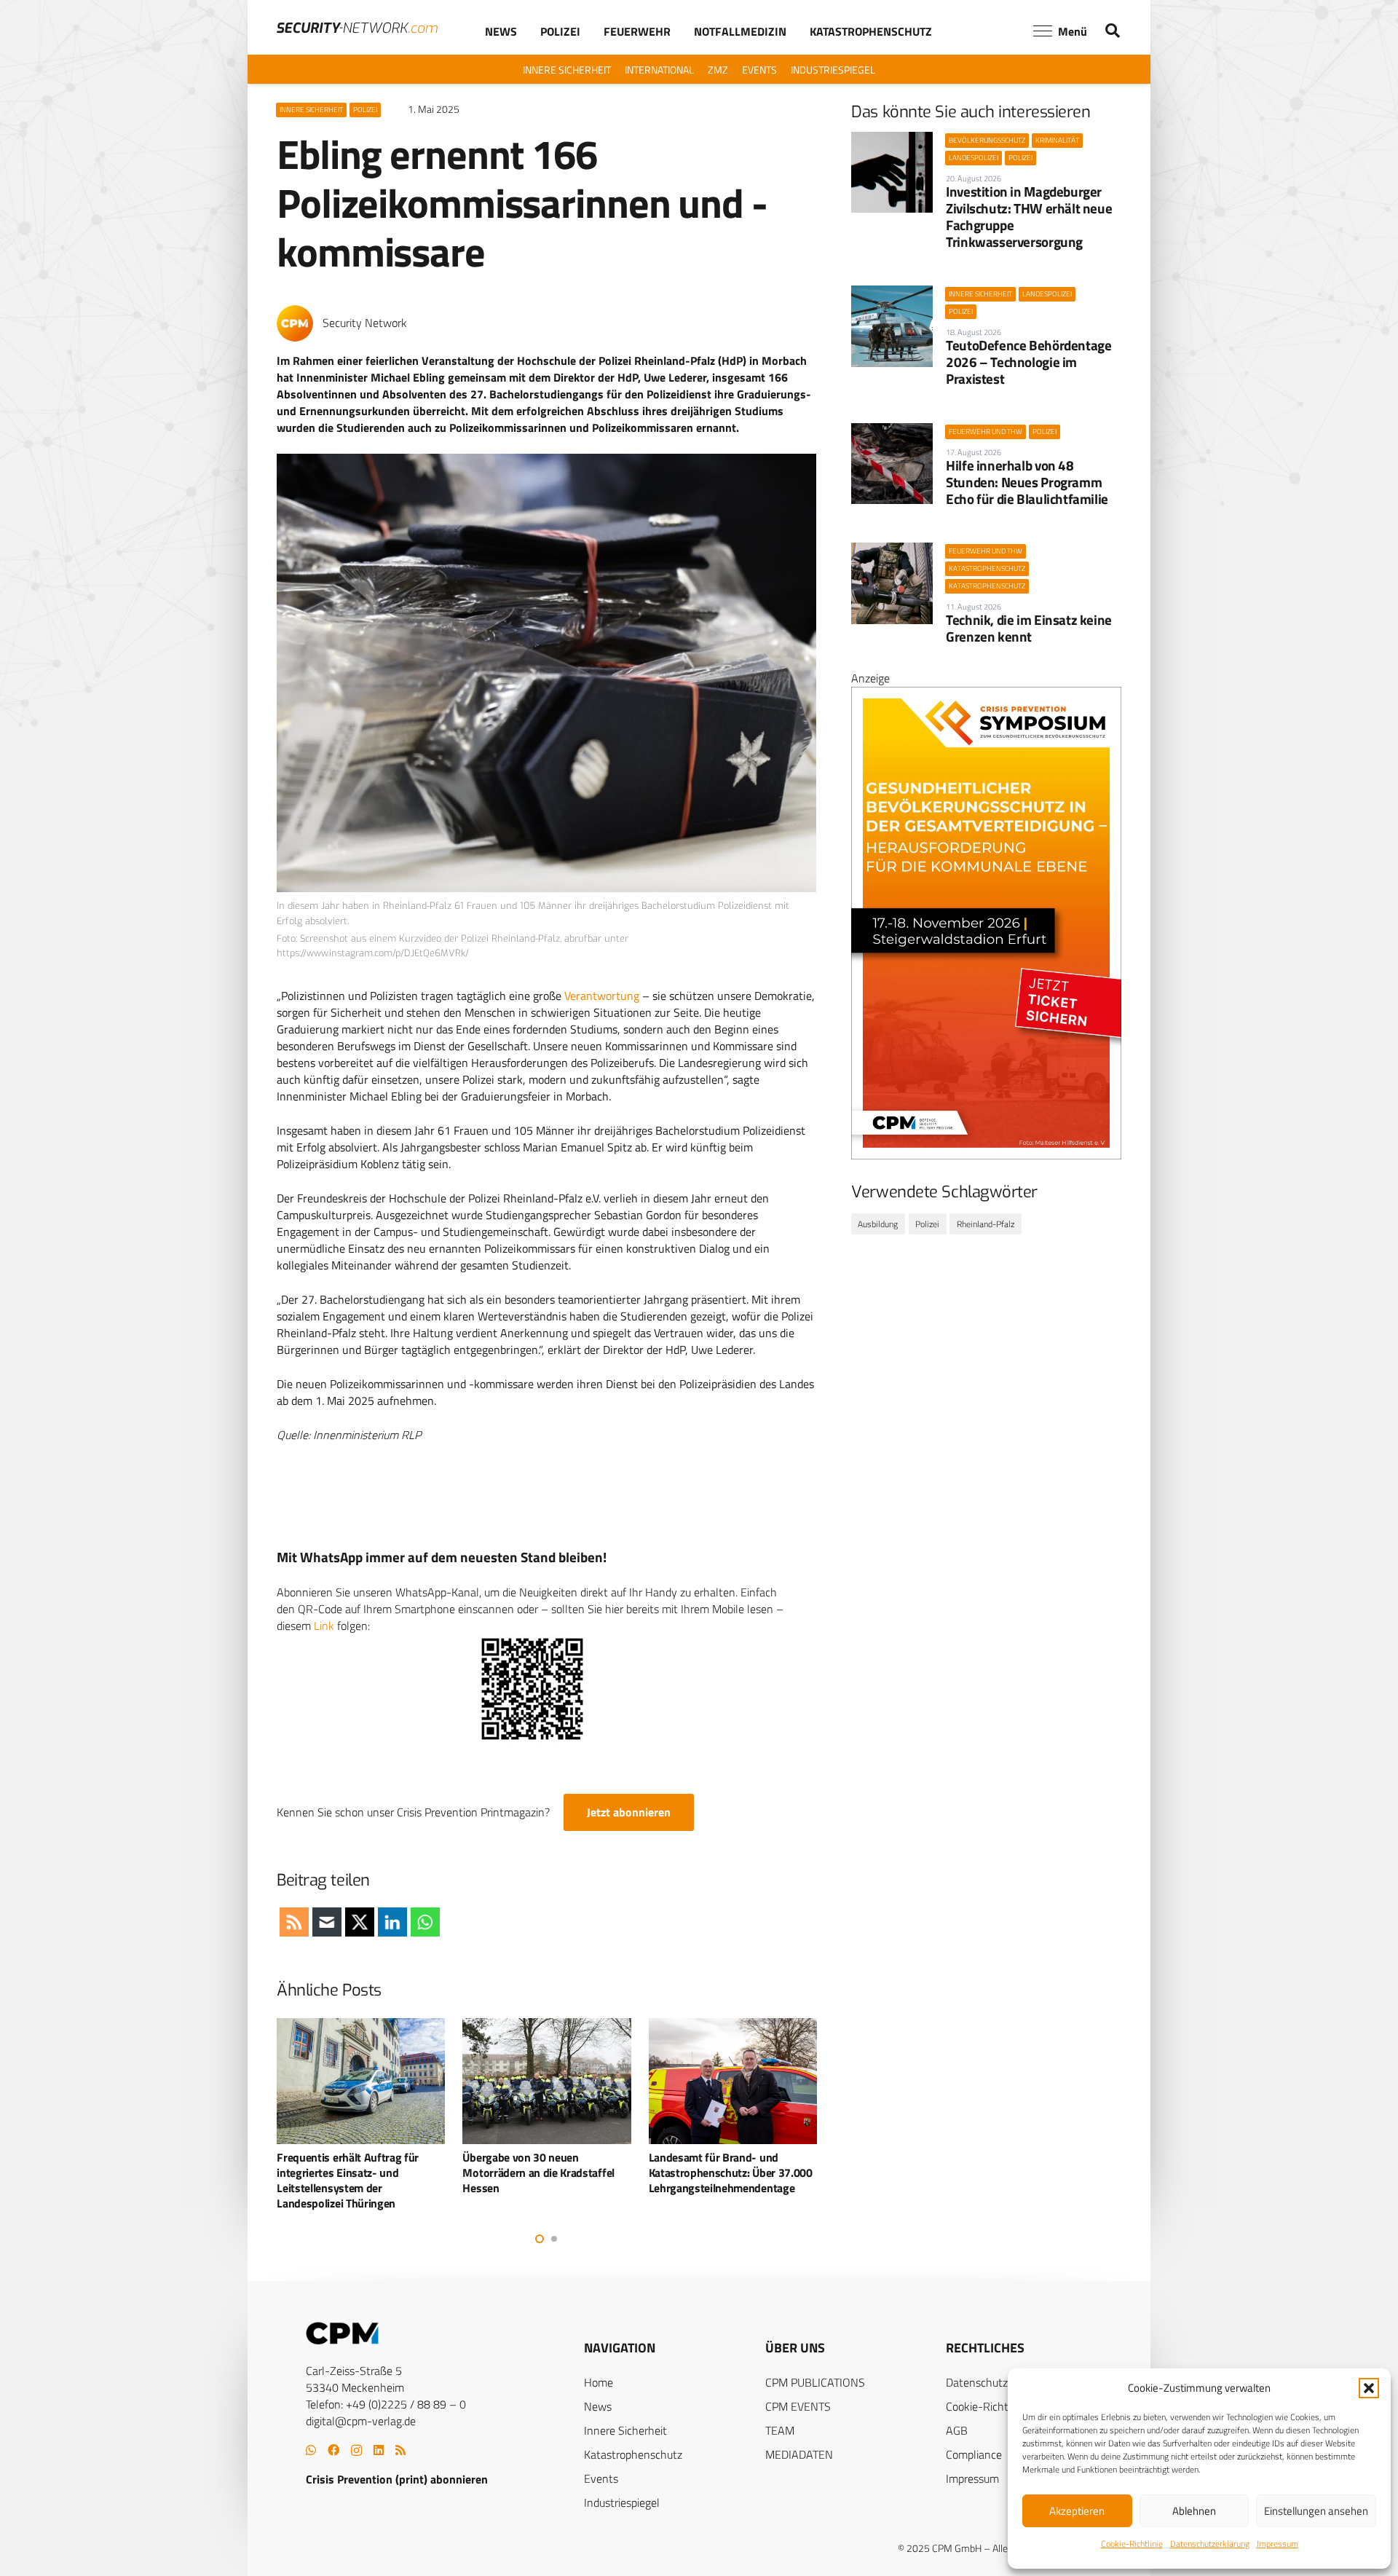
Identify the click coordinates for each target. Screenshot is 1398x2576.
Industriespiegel (622, 2502)
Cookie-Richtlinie (1132, 2544)
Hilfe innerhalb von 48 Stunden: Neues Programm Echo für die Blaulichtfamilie (1027, 482)
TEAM (780, 2430)
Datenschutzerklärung (1210, 2544)
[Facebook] (333, 2450)
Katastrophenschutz (633, 2454)
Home (599, 2382)
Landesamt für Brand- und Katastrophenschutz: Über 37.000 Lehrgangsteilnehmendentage (559, 2173)
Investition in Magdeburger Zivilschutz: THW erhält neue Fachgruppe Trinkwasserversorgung (1029, 216)
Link (324, 1626)
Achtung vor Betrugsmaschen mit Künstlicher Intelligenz (745, 2165)
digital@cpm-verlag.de (361, 2421)
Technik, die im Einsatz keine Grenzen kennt (1029, 628)
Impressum (1277, 2544)
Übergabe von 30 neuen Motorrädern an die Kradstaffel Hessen (367, 2173)
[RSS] (400, 2450)
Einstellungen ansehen (1316, 2511)
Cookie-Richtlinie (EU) (998, 2406)
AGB (957, 2430)
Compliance (974, 2454)
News (598, 2406)
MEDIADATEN (799, 2454)
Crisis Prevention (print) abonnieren (397, 2479)
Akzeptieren (1077, 2511)
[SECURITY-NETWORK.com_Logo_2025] (357, 28)
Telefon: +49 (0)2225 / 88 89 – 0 (386, 2404)
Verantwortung (602, 996)
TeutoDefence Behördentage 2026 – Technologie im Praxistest (1028, 362)
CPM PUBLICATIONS (815, 2382)
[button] (1369, 2388)
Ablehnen (1194, 2511)
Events (601, 2478)
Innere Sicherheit (625, 2430)
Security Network (365, 323)
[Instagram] (356, 2451)
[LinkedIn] (379, 2450)
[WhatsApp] (311, 2450)
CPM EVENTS (798, 2406)
